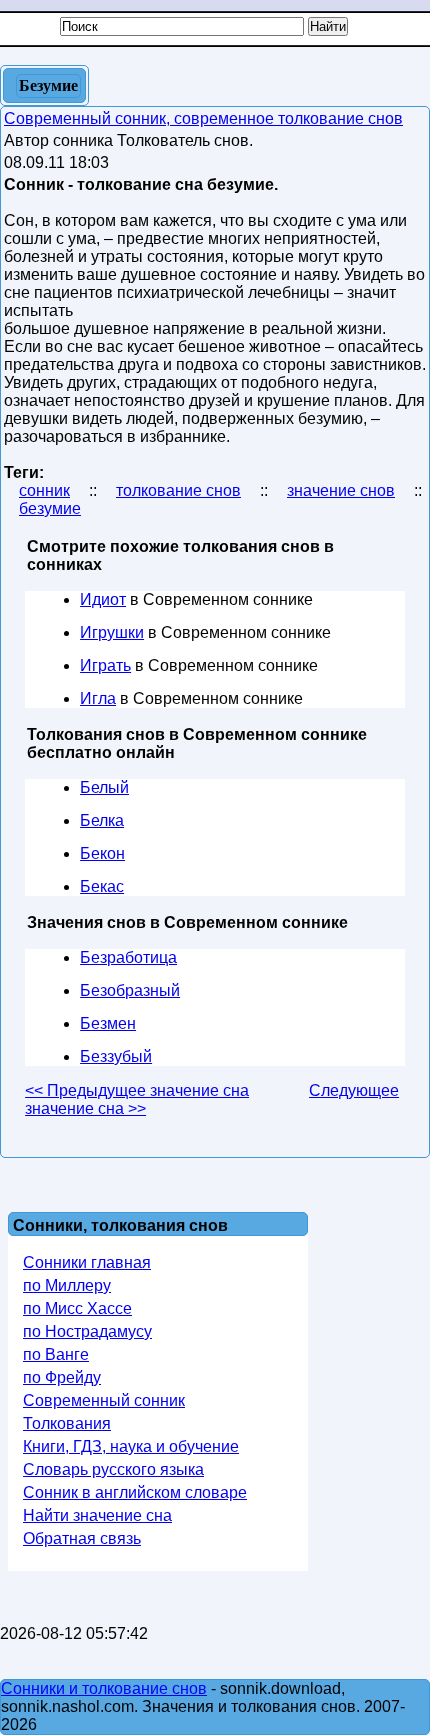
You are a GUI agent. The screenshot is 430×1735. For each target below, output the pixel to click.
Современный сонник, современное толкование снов (203, 118)
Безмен (108, 1023)
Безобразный (130, 990)
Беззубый (116, 1056)
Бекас (102, 886)
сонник (44, 490)
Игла (98, 698)
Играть (105, 665)
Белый (104, 787)
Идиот (103, 599)
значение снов (341, 490)
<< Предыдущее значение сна (137, 1090)
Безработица (128, 957)
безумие (50, 508)
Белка (102, 820)
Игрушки (112, 632)
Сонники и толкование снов (104, 1688)
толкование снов (178, 490)
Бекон (102, 853)
